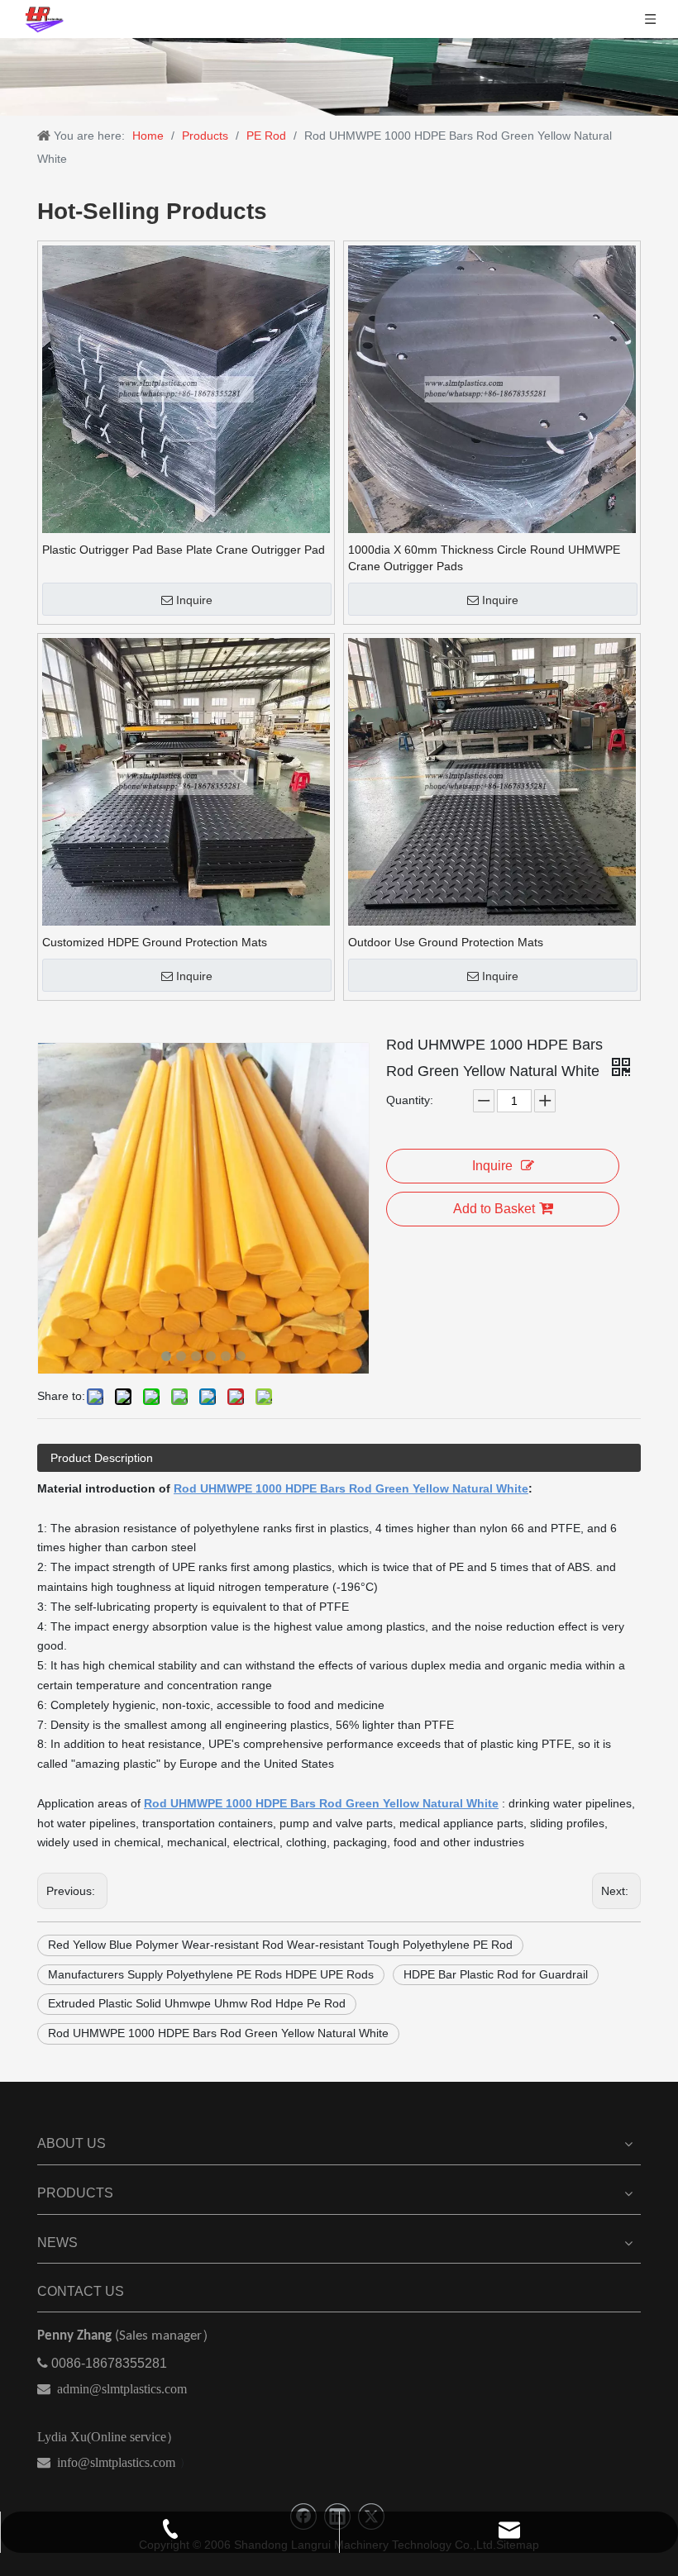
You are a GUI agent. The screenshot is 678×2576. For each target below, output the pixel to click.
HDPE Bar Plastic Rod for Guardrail (496, 1974)
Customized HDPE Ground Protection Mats (155, 942)
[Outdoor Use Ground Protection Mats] (492, 781)
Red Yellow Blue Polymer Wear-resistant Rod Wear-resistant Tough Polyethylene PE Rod (280, 1945)
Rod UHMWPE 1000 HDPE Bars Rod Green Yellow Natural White (218, 2033)
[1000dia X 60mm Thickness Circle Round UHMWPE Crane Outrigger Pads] (492, 388)
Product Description (102, 1458)
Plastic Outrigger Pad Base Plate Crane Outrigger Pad (184, 550)
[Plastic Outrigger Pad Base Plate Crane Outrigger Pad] (186, 388)
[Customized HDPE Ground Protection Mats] (186, 781)
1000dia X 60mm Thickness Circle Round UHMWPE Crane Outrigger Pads (484, 558)
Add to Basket (494, 1209)
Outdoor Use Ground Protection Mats (446, 942)
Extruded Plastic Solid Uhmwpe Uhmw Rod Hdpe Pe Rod (197, 2003)
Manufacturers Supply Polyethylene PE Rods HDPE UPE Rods (211, 1974)
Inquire (194, 600)
